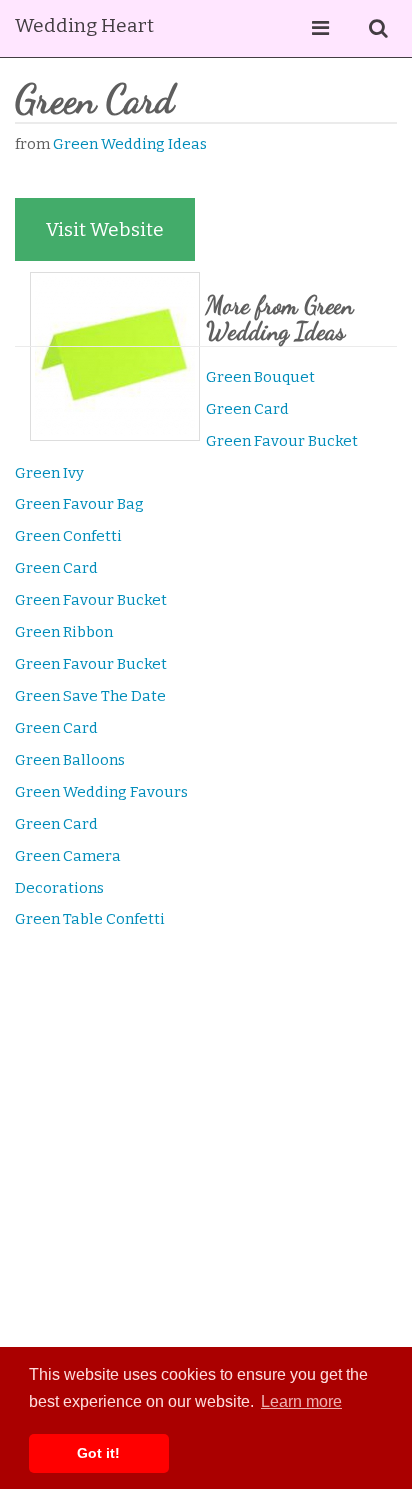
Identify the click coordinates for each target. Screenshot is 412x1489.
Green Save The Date (90, 696)
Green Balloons (70, 760)
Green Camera (68, 856)
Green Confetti (68, 536)
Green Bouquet (260, 377)
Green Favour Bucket (282, 441)
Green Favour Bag (79, 504)
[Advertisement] (206, 1169)
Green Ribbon (64, 632)
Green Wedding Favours (101, 792)
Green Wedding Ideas (130, 144)
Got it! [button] (98, 1453)
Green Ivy (49, 473)
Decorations (59, 888)
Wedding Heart (84, 25)
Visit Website (105, 229)
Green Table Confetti (90, 919)
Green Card (247, 409)
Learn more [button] (301, 1401)
